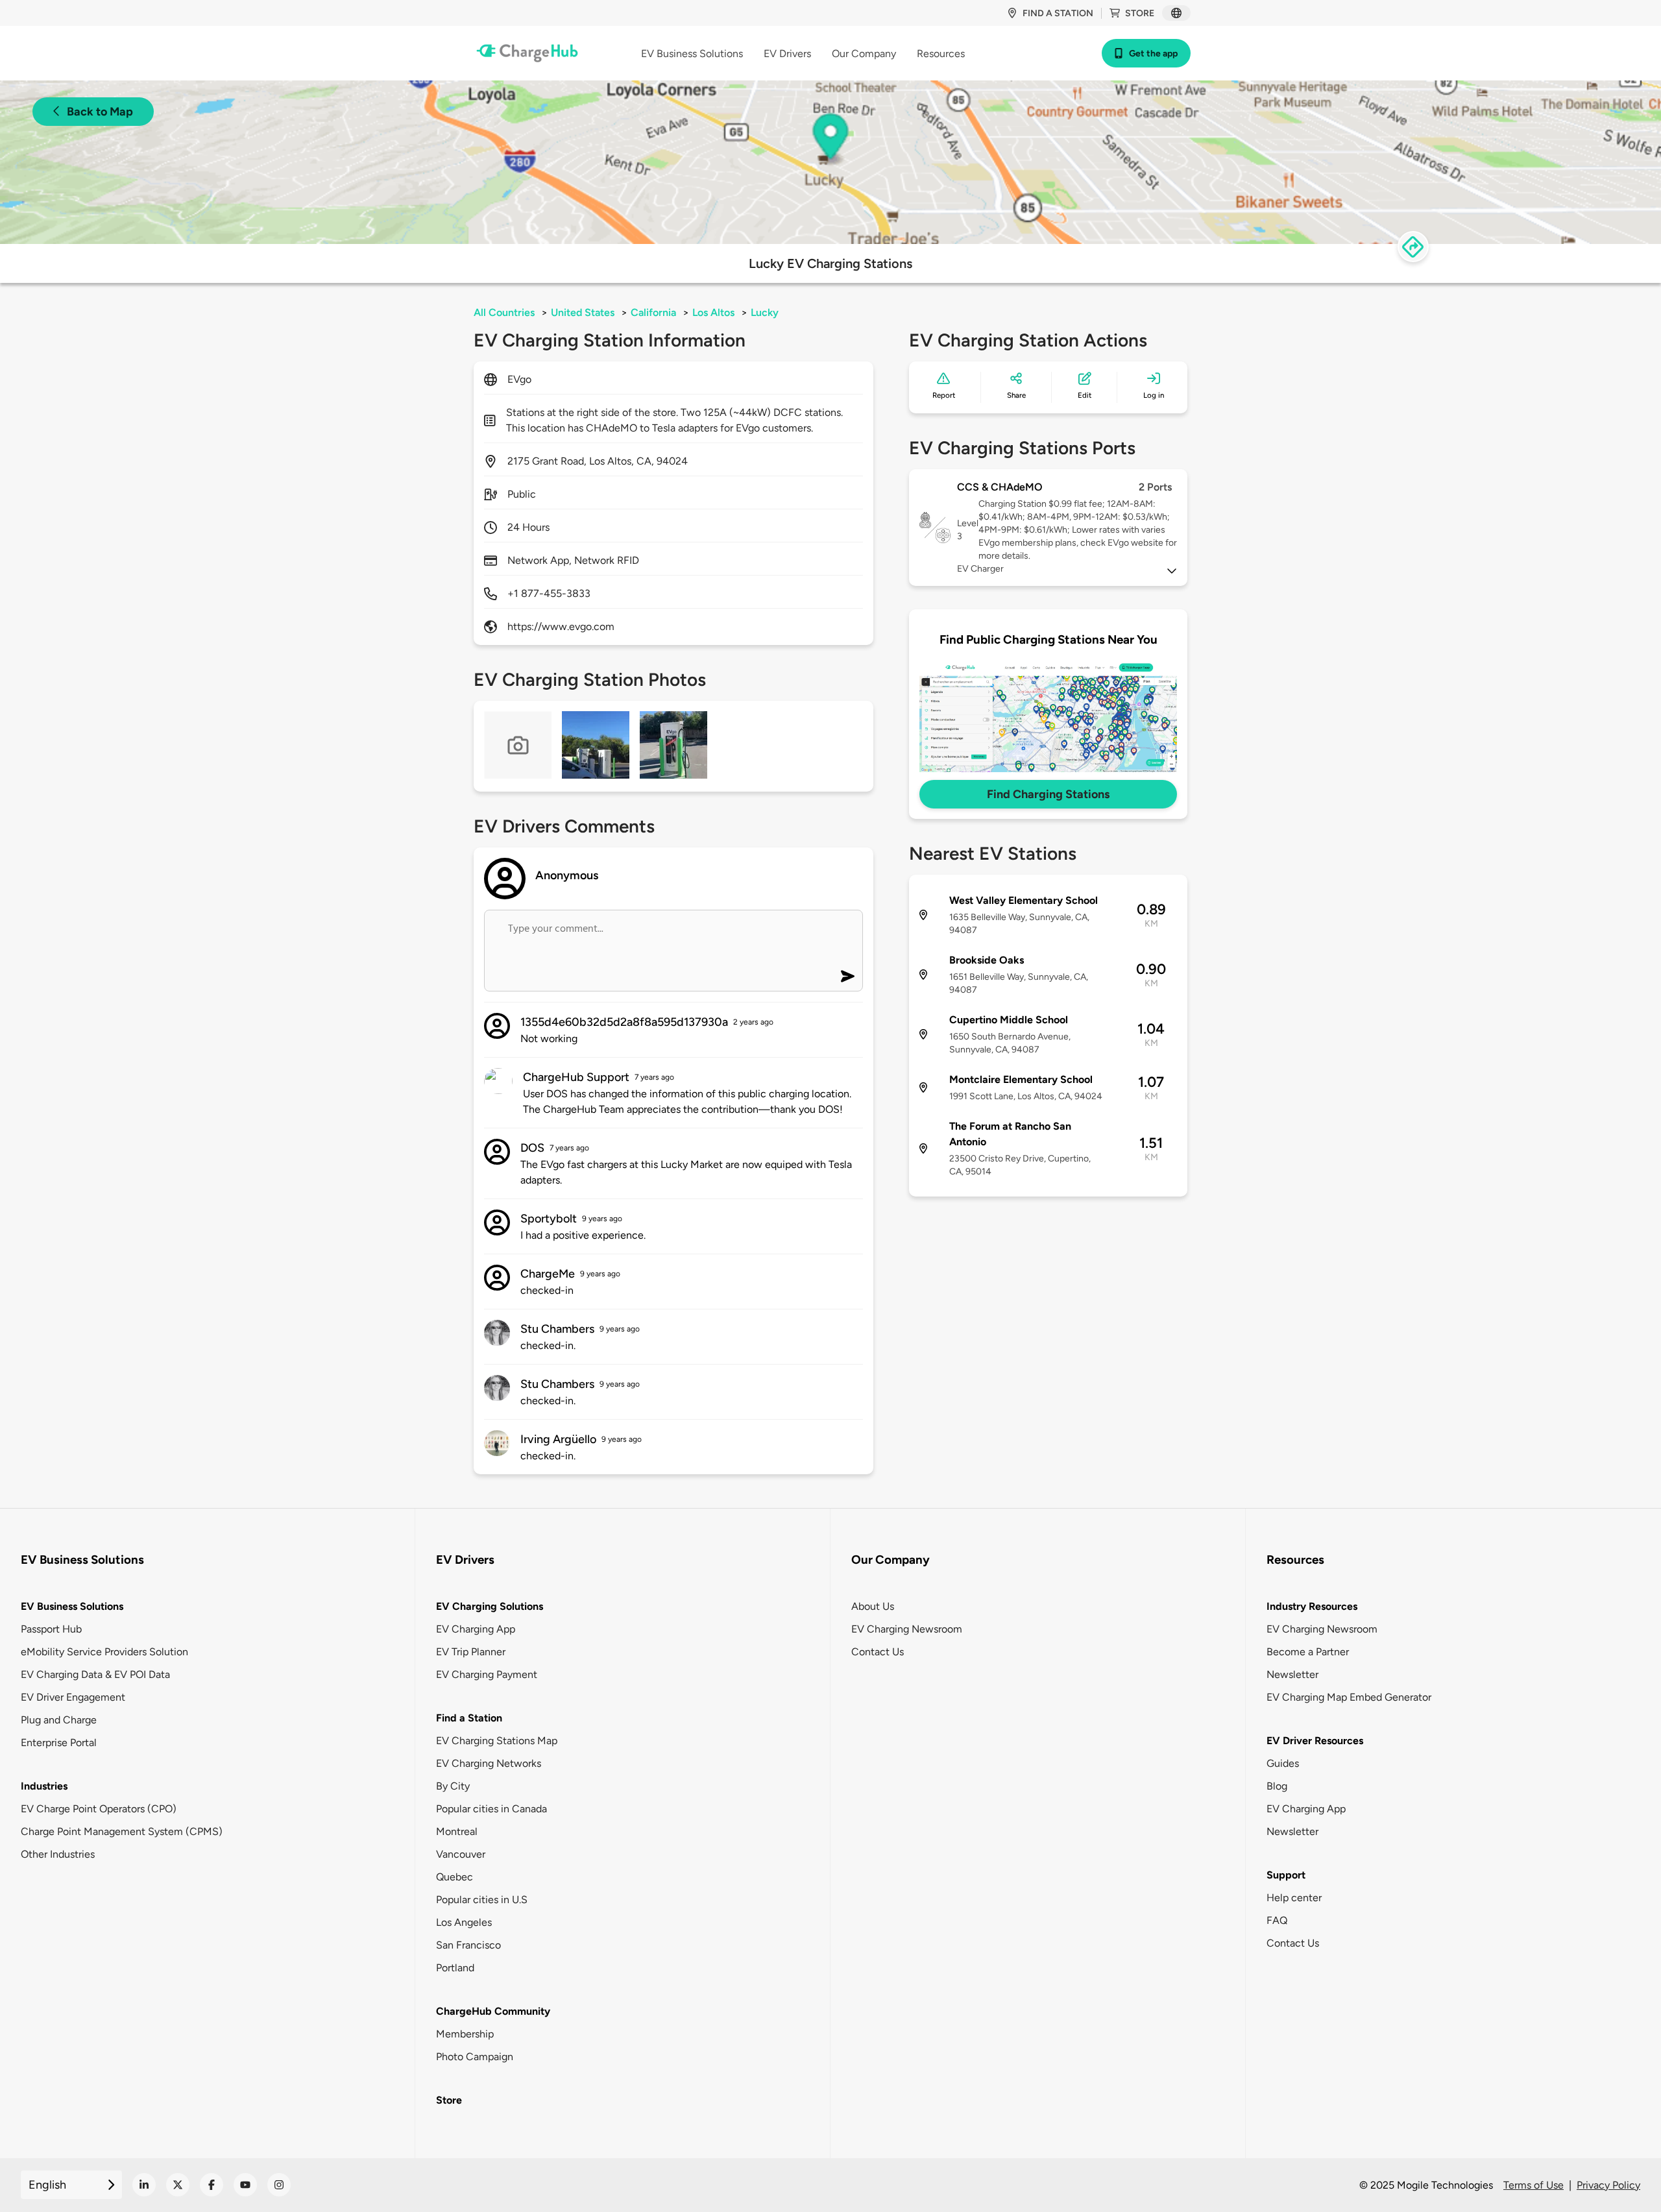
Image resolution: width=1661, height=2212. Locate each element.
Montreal (457, 1831)
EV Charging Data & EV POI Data (95, 1674)
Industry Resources (1312, 1606)
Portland (455, 1968)
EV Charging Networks (489, 1763)
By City (453, 1786)
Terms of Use (1534, 2185)
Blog (1277, 1786)
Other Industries (58, 1854)
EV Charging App (476, 1629)
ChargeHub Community (493, 2011)
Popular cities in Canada (491, 1809)
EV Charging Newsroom (907, 1629)
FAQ (1277, 1920)
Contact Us (878, 1652)
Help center (1294, 1898)
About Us (873, 1606)
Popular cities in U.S (482, 1900)
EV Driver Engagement (73, 1697)
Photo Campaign (475, 2057)
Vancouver (461, 1854)
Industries (44, 1786)
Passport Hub (51, 1629)
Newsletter (1292, 1674)
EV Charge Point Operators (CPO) (99, 1809)
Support (1286, 1875)
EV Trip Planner (471, 1652)
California (653, 312)
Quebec (455, 1877)
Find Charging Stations (1048, 794)
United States (583, 312)
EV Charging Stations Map (497, 1741)
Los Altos (713, 312)
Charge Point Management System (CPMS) (122, 1831)
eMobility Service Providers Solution (104, 1652)
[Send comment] (848, 976)
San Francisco (468, 1945)
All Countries (504, 312)
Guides (1283, 1763)
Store (1140, 13)
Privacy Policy (1608, 2185)
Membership (465, 2034)
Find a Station (469, 1718)
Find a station (1058, 13)
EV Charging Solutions (490, 1606)
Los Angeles (464, 1922)
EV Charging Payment (487, 1674)
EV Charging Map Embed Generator (1349, 1697)
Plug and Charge (59, 1720)
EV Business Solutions (72, 1606)
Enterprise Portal (59, 1743)
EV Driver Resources (1315, 1741)
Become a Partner (1308, 1652)
